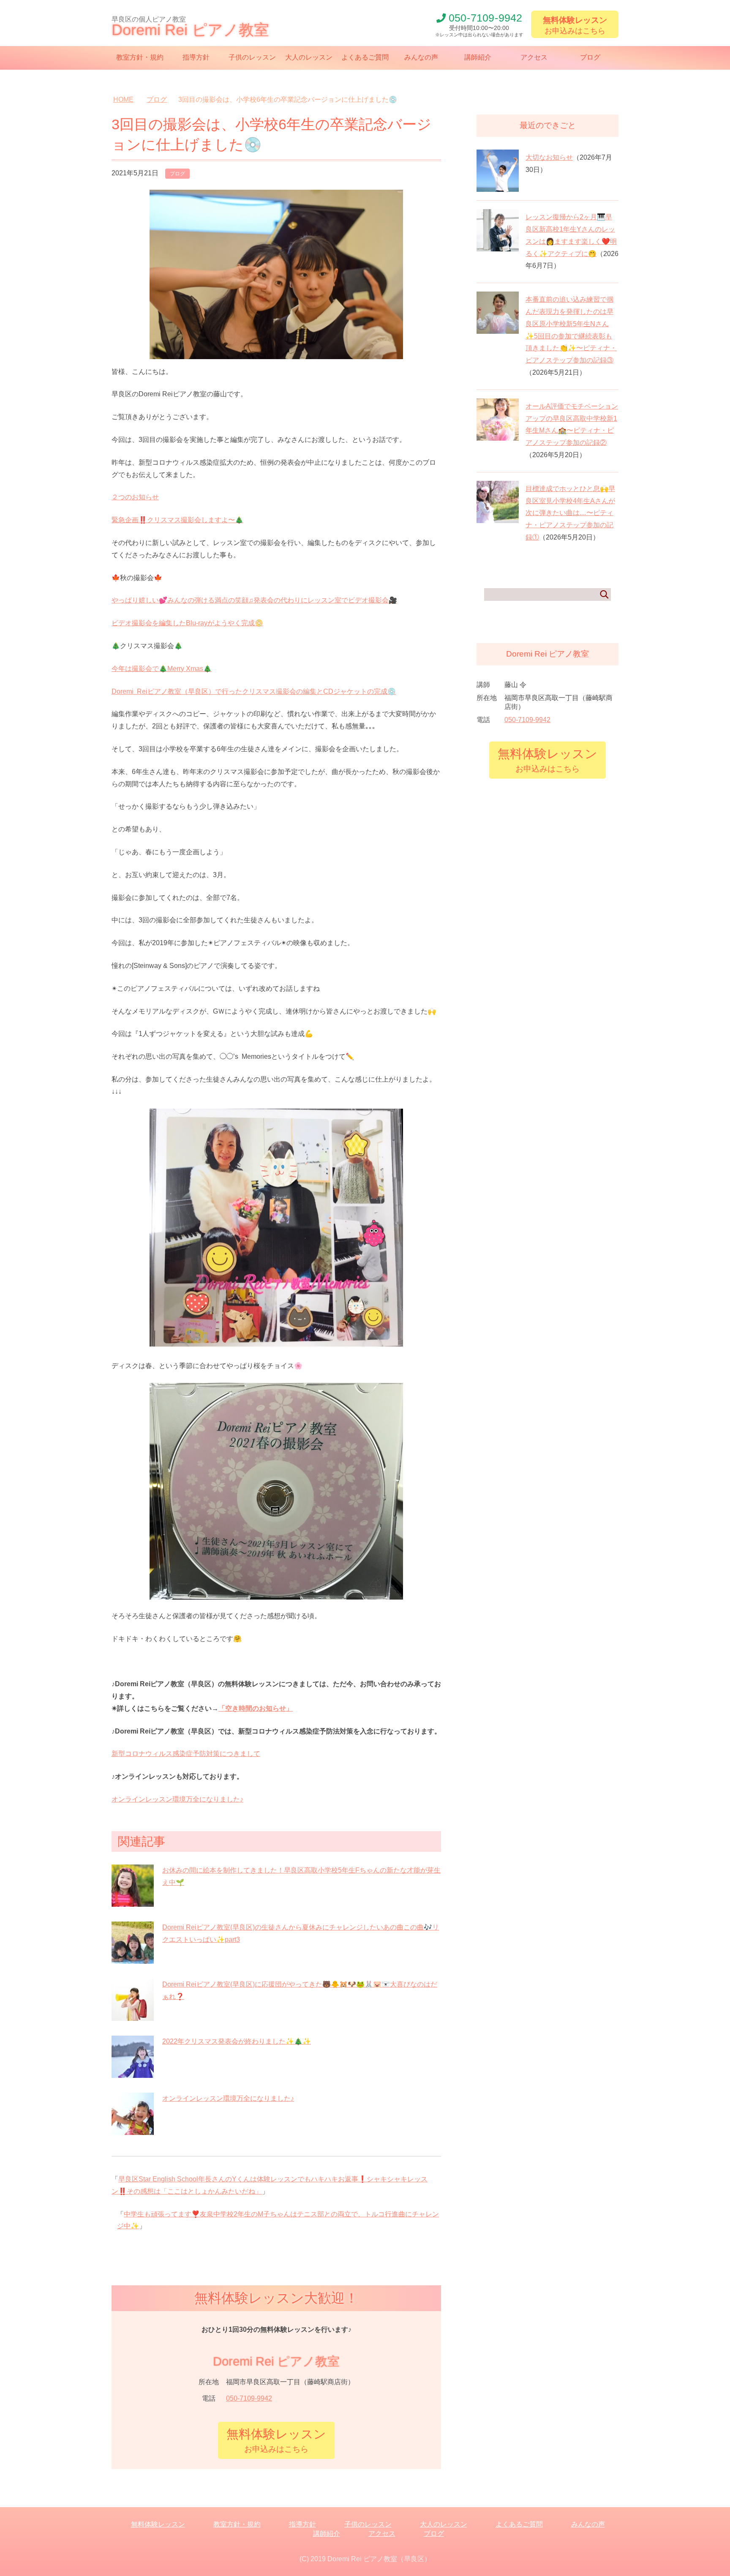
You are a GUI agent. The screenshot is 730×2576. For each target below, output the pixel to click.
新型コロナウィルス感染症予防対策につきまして (186, 1754)
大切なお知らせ (549, 157)
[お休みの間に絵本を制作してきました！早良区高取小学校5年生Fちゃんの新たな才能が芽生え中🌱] (133, 1902)
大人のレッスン (309, 57)
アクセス (534, 57)
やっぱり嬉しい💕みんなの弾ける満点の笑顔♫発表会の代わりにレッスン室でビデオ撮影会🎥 (254, 600)
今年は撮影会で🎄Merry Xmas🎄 (162, 669)
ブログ (590, 57)
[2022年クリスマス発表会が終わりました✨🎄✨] (133, 2073)
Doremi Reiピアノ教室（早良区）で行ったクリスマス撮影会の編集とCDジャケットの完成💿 (254, 691)
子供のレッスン (252, 57)
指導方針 (196, 57)
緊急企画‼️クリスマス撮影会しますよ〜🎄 (177, 520)
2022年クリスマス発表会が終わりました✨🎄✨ (237, 2041)
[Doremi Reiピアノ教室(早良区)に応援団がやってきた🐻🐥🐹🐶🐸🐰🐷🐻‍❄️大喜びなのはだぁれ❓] (133, 2016)
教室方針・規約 (140, 57)
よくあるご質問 (365, 57)
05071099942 (485, 18)
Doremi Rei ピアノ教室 (190, 30)
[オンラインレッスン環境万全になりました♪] (133, 2130)
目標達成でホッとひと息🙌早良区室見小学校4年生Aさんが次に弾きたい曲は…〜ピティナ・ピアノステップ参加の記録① (570, 513)
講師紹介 (478, 57)
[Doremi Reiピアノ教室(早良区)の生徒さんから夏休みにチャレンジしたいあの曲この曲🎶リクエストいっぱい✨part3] (133, 1959)
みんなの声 (421, 57)
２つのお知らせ (135, 497)
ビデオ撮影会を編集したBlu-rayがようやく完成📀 (187, 623)
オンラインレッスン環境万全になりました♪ (177, 1799)
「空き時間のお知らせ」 (256, 1708)
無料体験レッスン (158, 2524)
